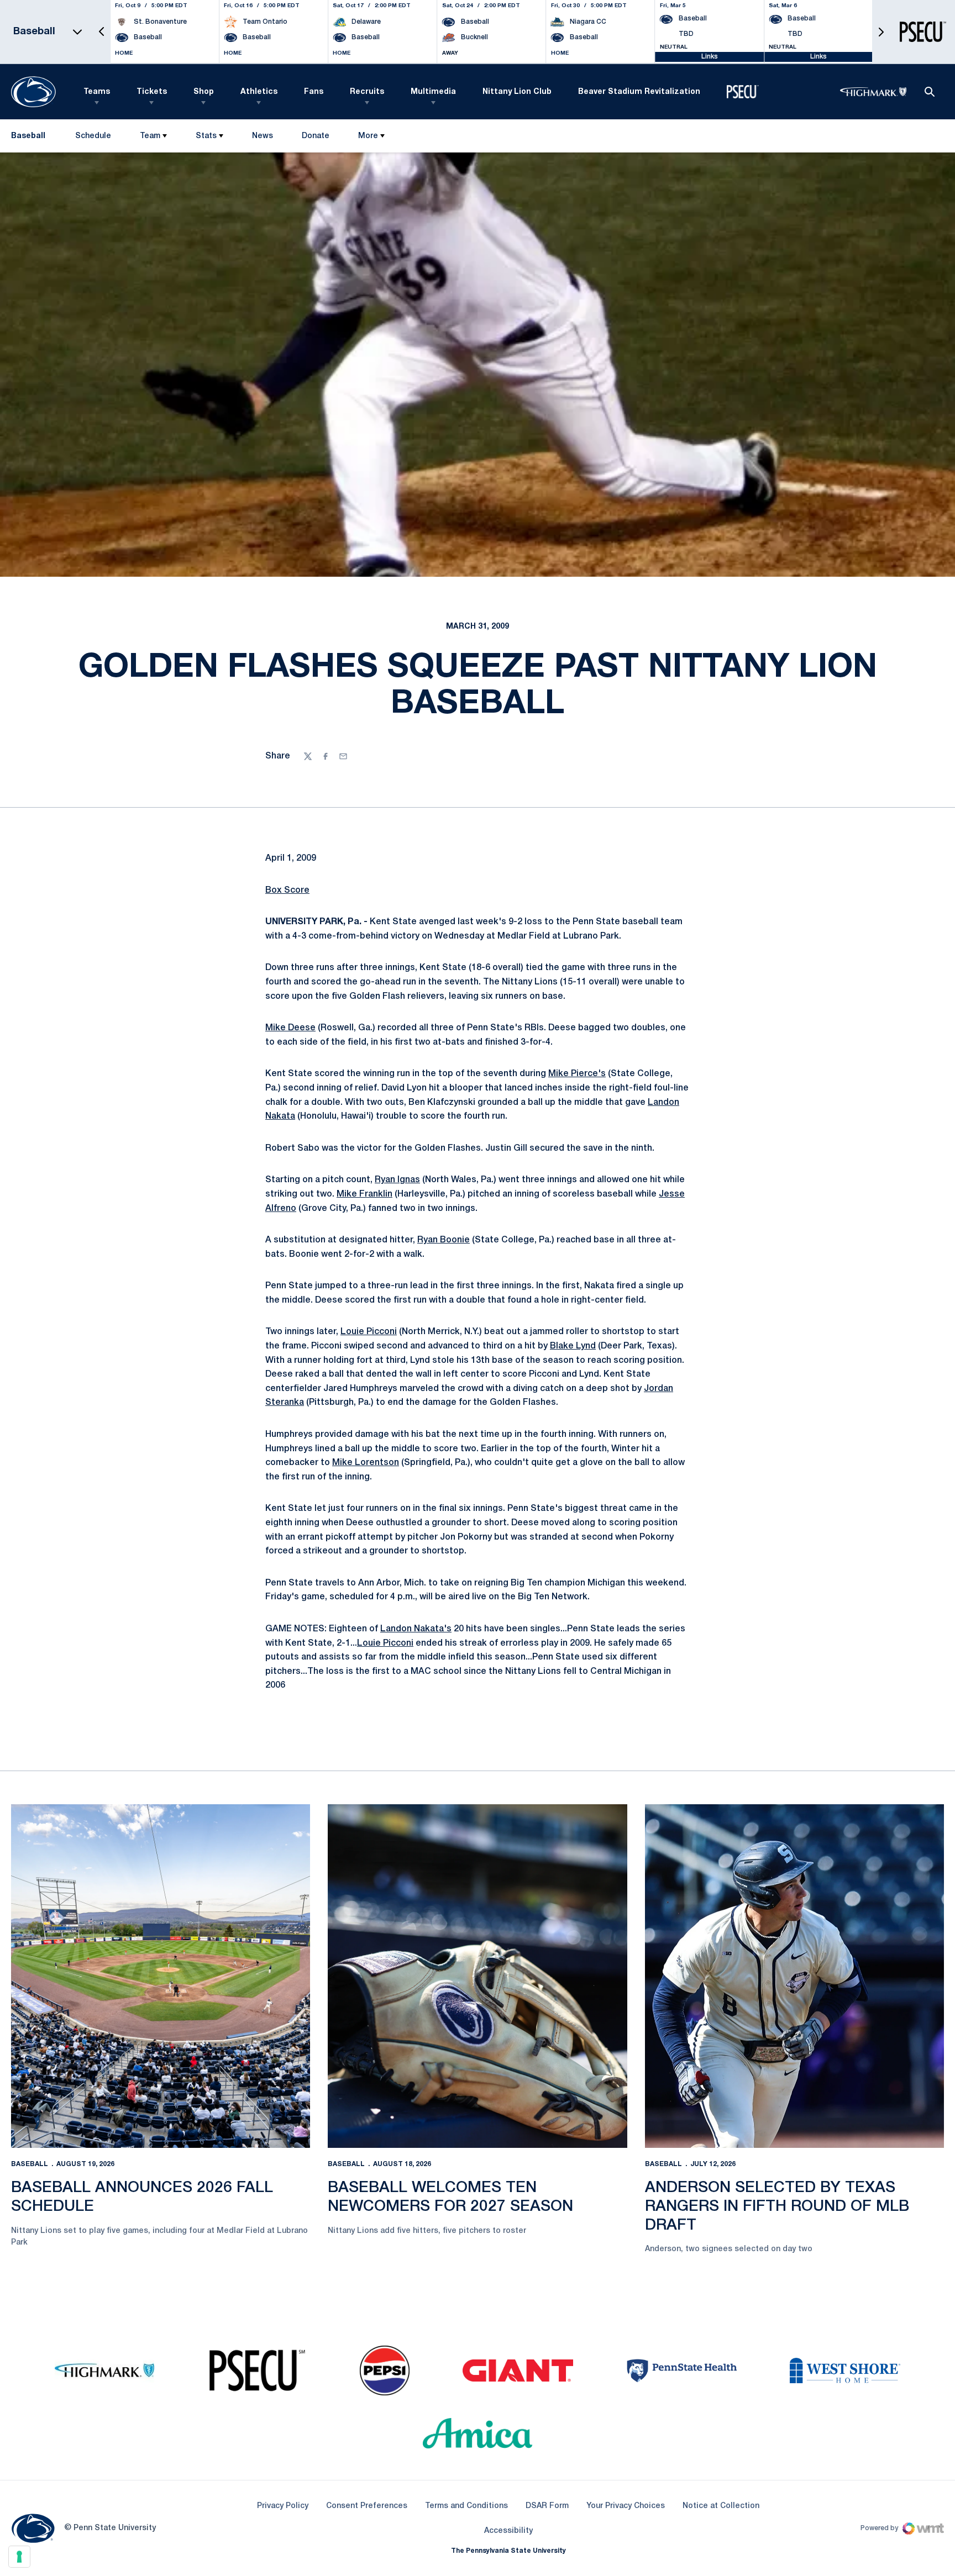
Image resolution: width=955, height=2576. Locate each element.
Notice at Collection (721, 2506)
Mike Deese (290, 1028)
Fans (314, 92)
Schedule (93, 136)
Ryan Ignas (397, 1180)
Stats (206, 136)
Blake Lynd (573, 1346)
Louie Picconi (369, 1332)
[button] (102, 32)
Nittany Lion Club (517, 92)
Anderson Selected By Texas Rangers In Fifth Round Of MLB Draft (777, 2206)
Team (150, 136)
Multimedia (433, 92)
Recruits (367, 92)
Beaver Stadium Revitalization (639, 92)
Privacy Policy (283, 2506)
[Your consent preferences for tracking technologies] (19, 2557)
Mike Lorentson (366, 1463)
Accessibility (508, 2531)
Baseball (30, 2164)
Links (710, 57)
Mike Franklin (364, 1194)
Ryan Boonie (444, 1240)
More (368, 136)
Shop (204, 92)
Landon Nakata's (416, 1629)
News (263, 136)
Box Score (287, 891)
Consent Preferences (367, 2506)
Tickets (152, 92)
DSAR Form (547, 2506)
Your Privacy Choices (626, 2506)
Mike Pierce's (577, 1074)
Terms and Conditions (466, 2506)
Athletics (259, 92)
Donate (315, 138)
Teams (97, 92)
